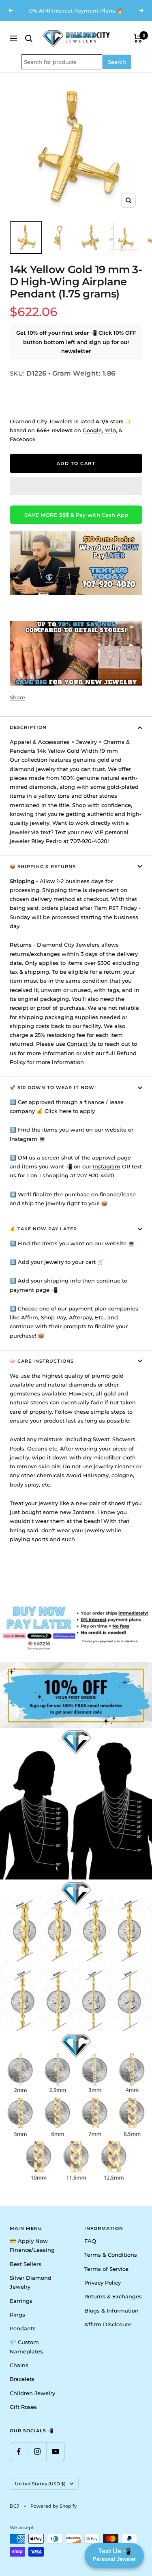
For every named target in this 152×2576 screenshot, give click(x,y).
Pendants (23, 2328)
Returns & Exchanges (113, 2296)
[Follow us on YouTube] (55, 2452)
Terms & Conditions (111, 2255)
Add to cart (76, 463)
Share (17, 697)
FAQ (90, 2241)
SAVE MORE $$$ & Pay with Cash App (76, 515)
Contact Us (82, 1044)
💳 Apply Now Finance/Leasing (32, 2245)
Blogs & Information (111, 2311)
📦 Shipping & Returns (43, 866)
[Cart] (138, 38)
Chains (19, 2365)
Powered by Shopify (54, 2506)
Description (28, 727)
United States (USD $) (40, 2484)
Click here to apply (70, 1111)
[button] (76, 486)
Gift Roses (23, 2407)
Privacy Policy (103, 2283)
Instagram (107, 1166)
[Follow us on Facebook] (19, 2452)
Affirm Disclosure (108, 2324)
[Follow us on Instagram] (37, 2452)
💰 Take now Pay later (43, 1229)
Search (117, 62)
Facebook (23, 439)
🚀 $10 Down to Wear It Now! (53, 1087)
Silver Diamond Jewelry (31, 2282)
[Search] (29, 38)
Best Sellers (26, 2264)
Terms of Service (106, 2269)
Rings (17, 2315)
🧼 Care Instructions (42, 1361)
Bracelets (22, 2379)
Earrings (21, 2301)
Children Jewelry (32, 2393)
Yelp (110, 430)
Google (92, 430)
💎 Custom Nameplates (26, 2347)
